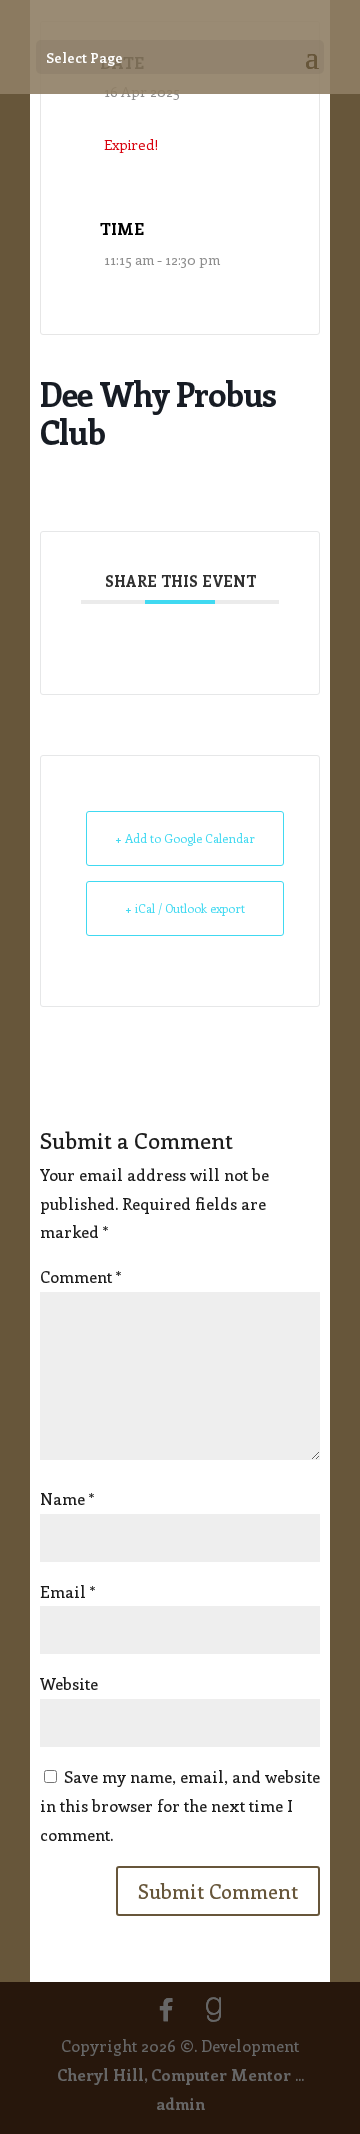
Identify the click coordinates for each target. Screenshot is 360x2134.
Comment (80, 1276)
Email (67, 1591)
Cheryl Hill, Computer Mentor (174, 2074)
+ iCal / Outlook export (185, 908)
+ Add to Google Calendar (185, 838)
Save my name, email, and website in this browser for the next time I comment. (180, 1805)
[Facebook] (166, 2010)
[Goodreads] (214, 2010)
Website (69, 1683)
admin (180, 2103)
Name (67, 1498)
